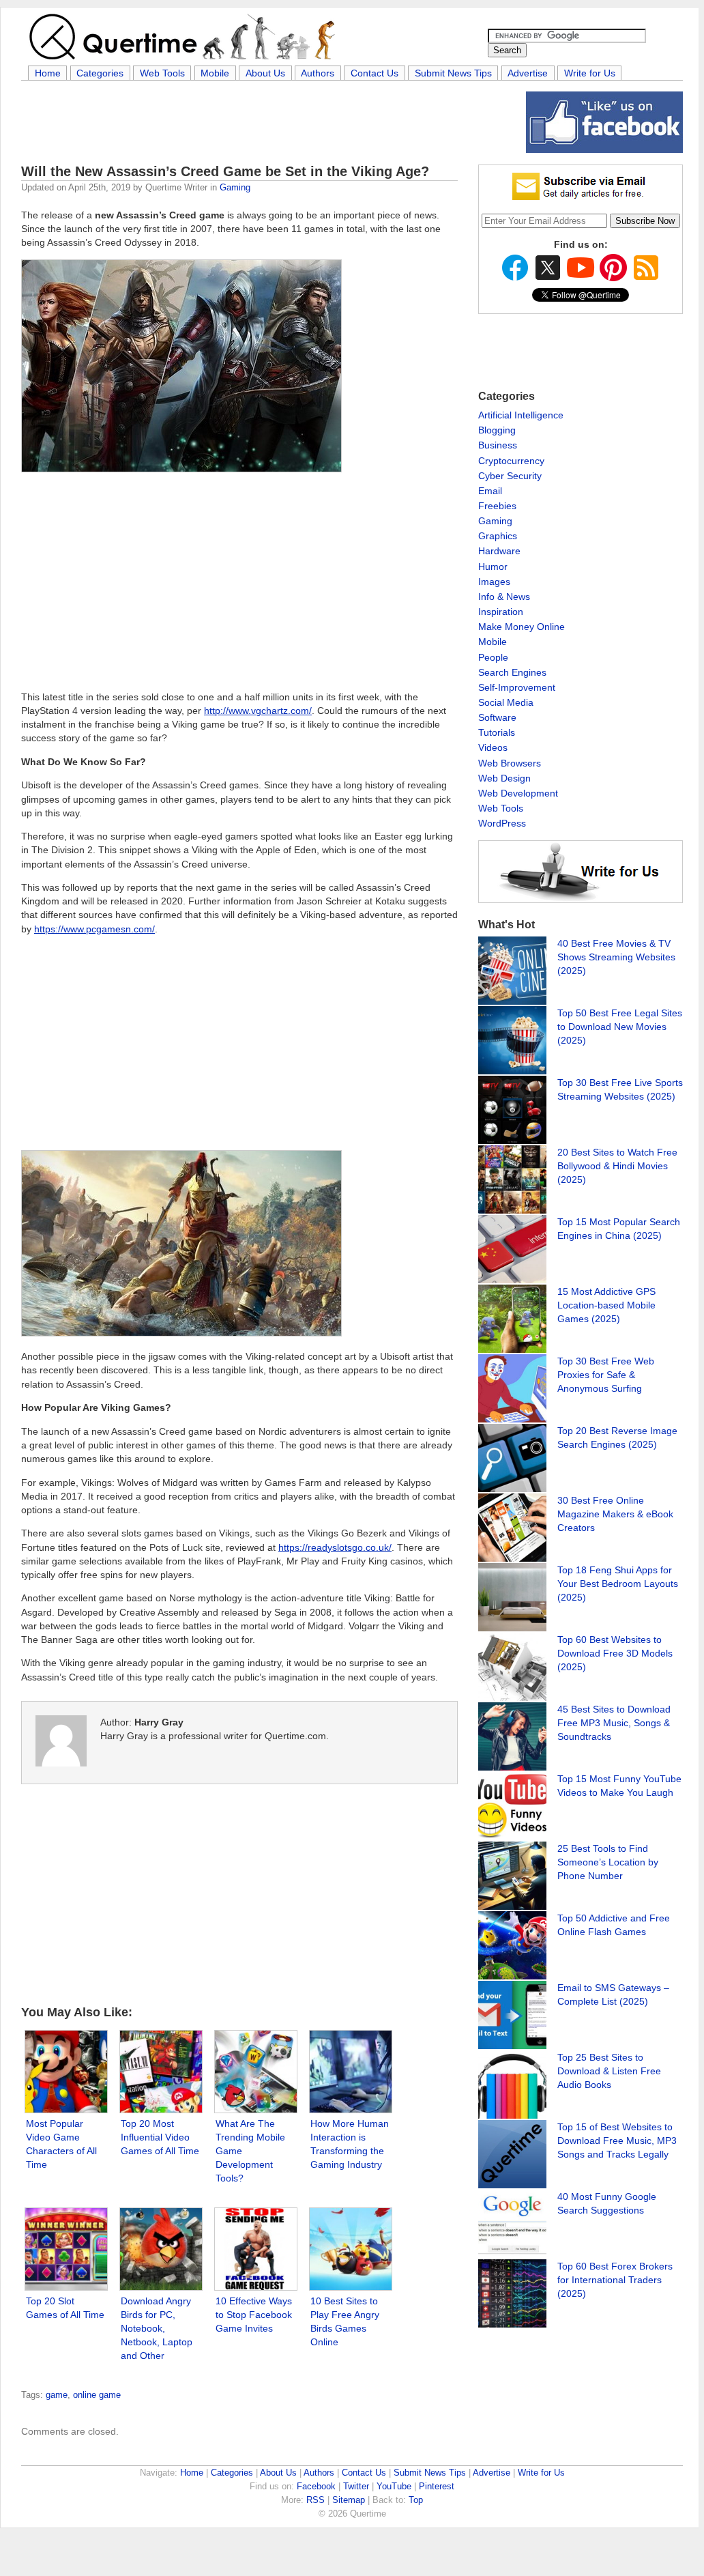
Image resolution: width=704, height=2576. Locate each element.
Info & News (504, 597)
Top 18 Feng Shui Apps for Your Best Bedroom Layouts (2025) (618, 1584)
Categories (100, 73)
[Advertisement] (269, 122)
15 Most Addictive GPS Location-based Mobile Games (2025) (606, 1305)
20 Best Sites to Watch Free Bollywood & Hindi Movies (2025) (617, 1166)
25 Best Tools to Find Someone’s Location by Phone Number (608, 1862)
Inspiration (501, 612)
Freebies (497, 506)
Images (494, 582)
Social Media (506, 702)
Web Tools (162, 73)
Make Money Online (522, 627)
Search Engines (512, 672)
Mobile (215, 73)
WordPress (502, 823)
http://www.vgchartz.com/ (258, 915)
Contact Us (375, 73)
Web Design (504, 778)
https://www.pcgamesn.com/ (94, 1133)
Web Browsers (510, 763)
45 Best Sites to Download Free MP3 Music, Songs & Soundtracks (614, 1723)
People (493, 657)
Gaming (235, 187)
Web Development (518, 793)
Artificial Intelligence (521, 415)
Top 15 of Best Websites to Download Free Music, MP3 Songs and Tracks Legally (617, 2141)
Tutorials (497, 732)
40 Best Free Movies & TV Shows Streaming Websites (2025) (616, 957)
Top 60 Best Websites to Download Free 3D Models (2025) (615, 1653)
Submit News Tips (453, 73)
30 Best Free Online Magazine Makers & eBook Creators (615, 1514)
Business (498, 445)
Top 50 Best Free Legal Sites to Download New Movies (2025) (620, 1027)
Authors (318, 73)
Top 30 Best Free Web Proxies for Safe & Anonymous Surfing (606, 1375)
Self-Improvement (517, 687)
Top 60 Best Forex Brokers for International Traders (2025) (615, 2280)
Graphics (498, 536)
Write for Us (590, 73)
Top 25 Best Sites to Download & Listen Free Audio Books (609, 2071)
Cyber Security (510, 476)
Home (48, 73)
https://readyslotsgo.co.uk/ (335, 1751)
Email (490, 491)
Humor (493, 567)
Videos (493, 747)
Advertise (528, 73)
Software (497, 717)
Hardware (499, 551)
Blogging (497, 430)
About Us (265, 73)
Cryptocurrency (511, 461)
